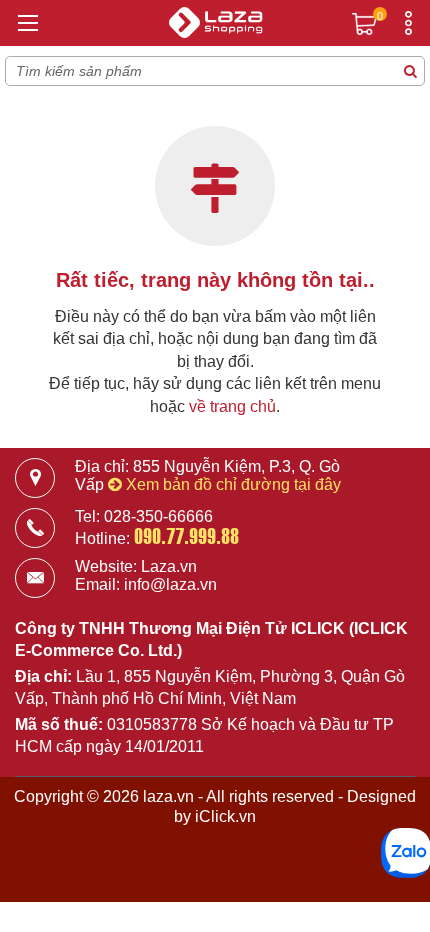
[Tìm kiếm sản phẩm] (410, 71)
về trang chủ (232, 406)
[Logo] (215, 25)
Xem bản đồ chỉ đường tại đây (231, 484)
